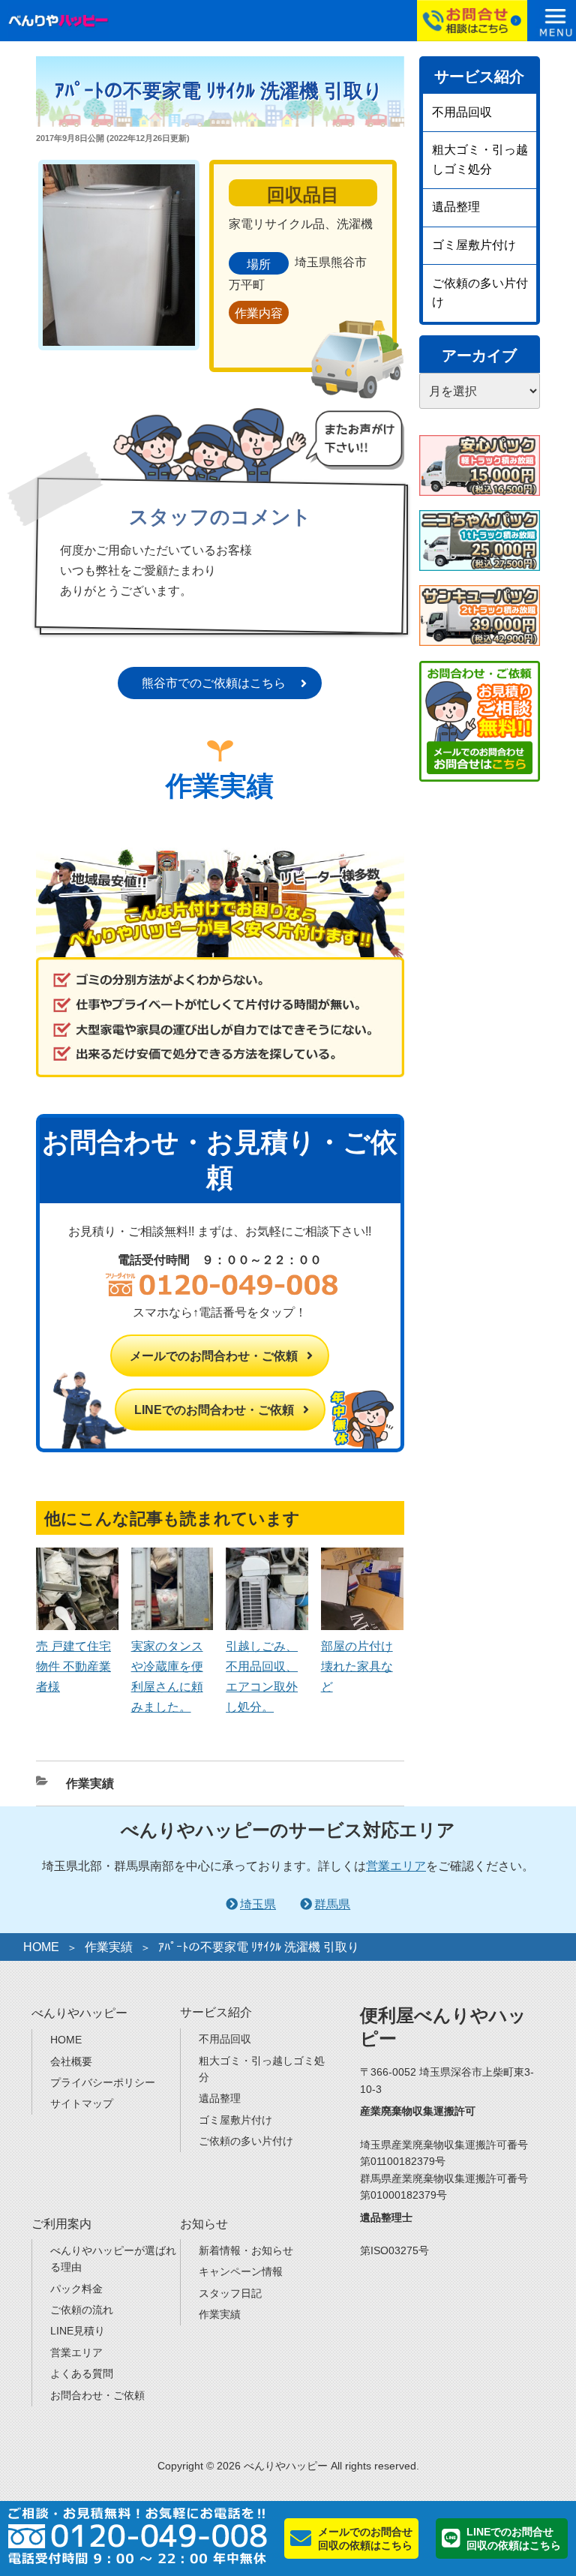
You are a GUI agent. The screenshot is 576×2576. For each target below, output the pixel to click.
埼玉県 (258, 1904)
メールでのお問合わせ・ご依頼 (214, 1356)
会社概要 (71, 2061)
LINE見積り (78, 2331)
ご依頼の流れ (82, 2310)
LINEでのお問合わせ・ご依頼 (214, 1410)
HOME (41, 1947)
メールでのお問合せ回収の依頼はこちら (365, 2538)
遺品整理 (456, 207)
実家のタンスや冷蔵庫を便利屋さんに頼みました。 (167, 1677)
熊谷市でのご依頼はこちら (214, 683)
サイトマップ (82, 2103)
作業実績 (90, 1783)
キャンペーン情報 (241, 2271)
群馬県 (332, 1904)
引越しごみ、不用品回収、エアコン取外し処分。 (262, 1677)
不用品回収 (462, 112)
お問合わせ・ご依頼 (97, 2395)
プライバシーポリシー (103, 2082)
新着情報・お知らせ (246, 2250)
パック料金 (76, 2289)
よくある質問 (82, 2373)
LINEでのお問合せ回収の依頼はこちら (514, 2538)
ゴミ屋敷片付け (474, 245)
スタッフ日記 (230, 2293)
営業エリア (396, 1866)
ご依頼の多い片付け (480, 293)
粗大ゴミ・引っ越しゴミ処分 (480, 159)
